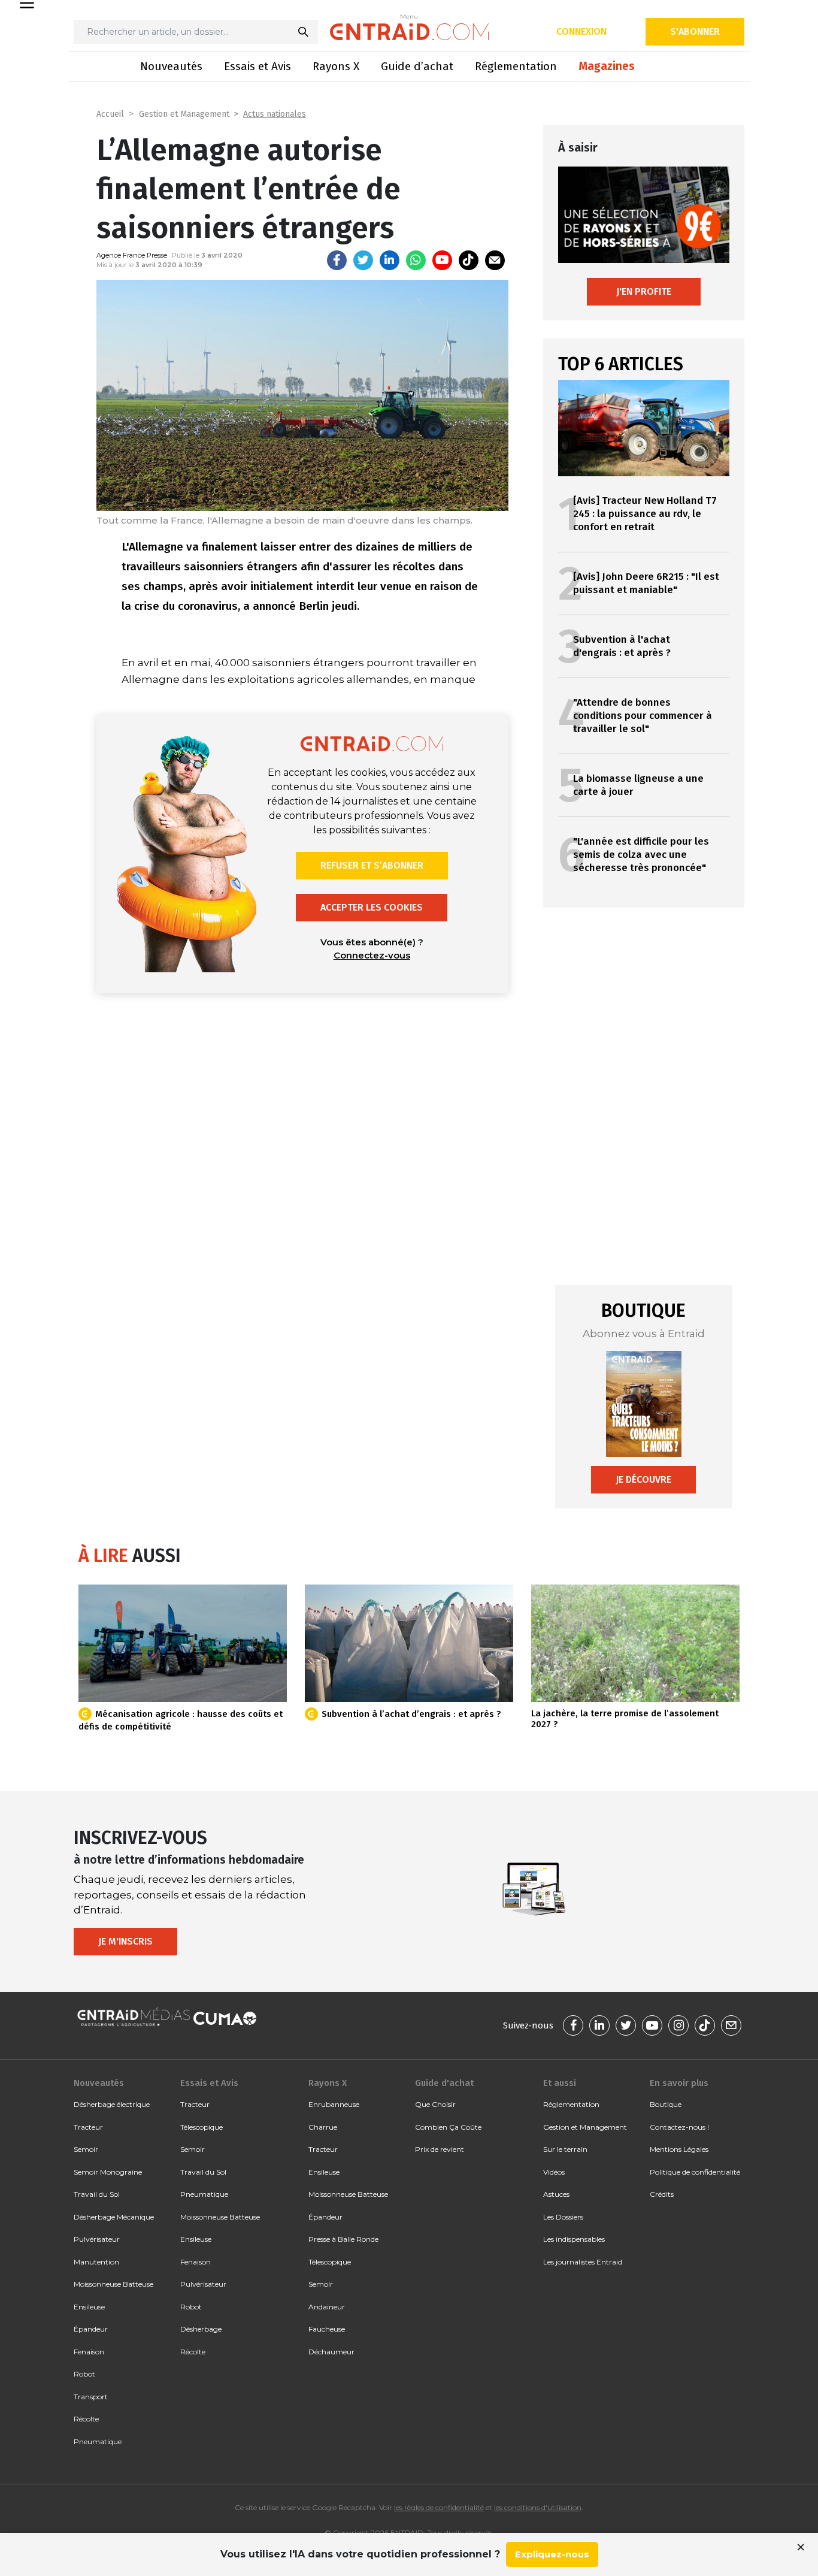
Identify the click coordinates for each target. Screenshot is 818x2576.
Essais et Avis (257, 66)
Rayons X (336, 66)
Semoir (86, 2149)
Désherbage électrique (112, 2104)
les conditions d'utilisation (538, 2507)
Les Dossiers (563, 2217)
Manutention (96, 2262)
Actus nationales (275, 114)
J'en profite (644, 291)
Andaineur (327, 2307)
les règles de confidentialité (439, 2507)
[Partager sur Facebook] (337, 260)
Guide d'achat (444, 2083)
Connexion (581, 31)
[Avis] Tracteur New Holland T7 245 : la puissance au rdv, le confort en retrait (645, 514)
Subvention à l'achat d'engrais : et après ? (622, 646)
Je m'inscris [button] (125, 1941)
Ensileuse (89, 2307)
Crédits (662, 2194)
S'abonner (695, 31)
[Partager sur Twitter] (363, 260)
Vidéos (554, 2172)
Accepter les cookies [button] (372, 907)
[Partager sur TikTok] (469, 260)
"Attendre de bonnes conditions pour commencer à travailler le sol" (643, 716)
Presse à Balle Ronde (343, 2239)
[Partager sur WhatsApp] (416, 260)
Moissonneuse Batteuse (113, 2284)
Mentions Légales (679, 2149)
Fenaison (89, 2352)
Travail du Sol (97, 2194)
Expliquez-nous (552, 2554)
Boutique (666, 2104)
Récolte (86, 2419)
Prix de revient (440, 2149)
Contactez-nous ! (679, 2127)
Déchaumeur (331, 2352)
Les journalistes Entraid (583, 2262)
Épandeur (91, 2329)
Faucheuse (327, 2329)
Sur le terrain (565, 2149)
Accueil (110, 114)
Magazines (607, 66)
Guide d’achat (417, 66)
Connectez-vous (372, 955)
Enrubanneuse (334, 2104)
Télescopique (202, 2127)
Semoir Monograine (108, 2172)
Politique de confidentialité (695, 2172)
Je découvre (643, 1479)
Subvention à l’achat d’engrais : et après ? (411, 1714)
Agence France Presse (132, 255)
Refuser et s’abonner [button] (372, 865)
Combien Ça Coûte (448, 2127)
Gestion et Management (184, 114)
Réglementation (516, 66)
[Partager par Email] (495, 260)
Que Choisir (435, 2104)
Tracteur (88, 2127)
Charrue (323, 2127)
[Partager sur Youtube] (442, 260)
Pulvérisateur (97, 2239)
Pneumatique (98, 2442)
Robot (84, 2374)
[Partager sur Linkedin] (390, 260)
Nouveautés (171, 66)
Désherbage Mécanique (114, 2217)
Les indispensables (574, 2239)
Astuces (556, 2194)
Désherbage (201, 2329)
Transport (91, 2397)
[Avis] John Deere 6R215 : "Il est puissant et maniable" (646, 583)
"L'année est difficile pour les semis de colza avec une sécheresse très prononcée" (641, 855)
